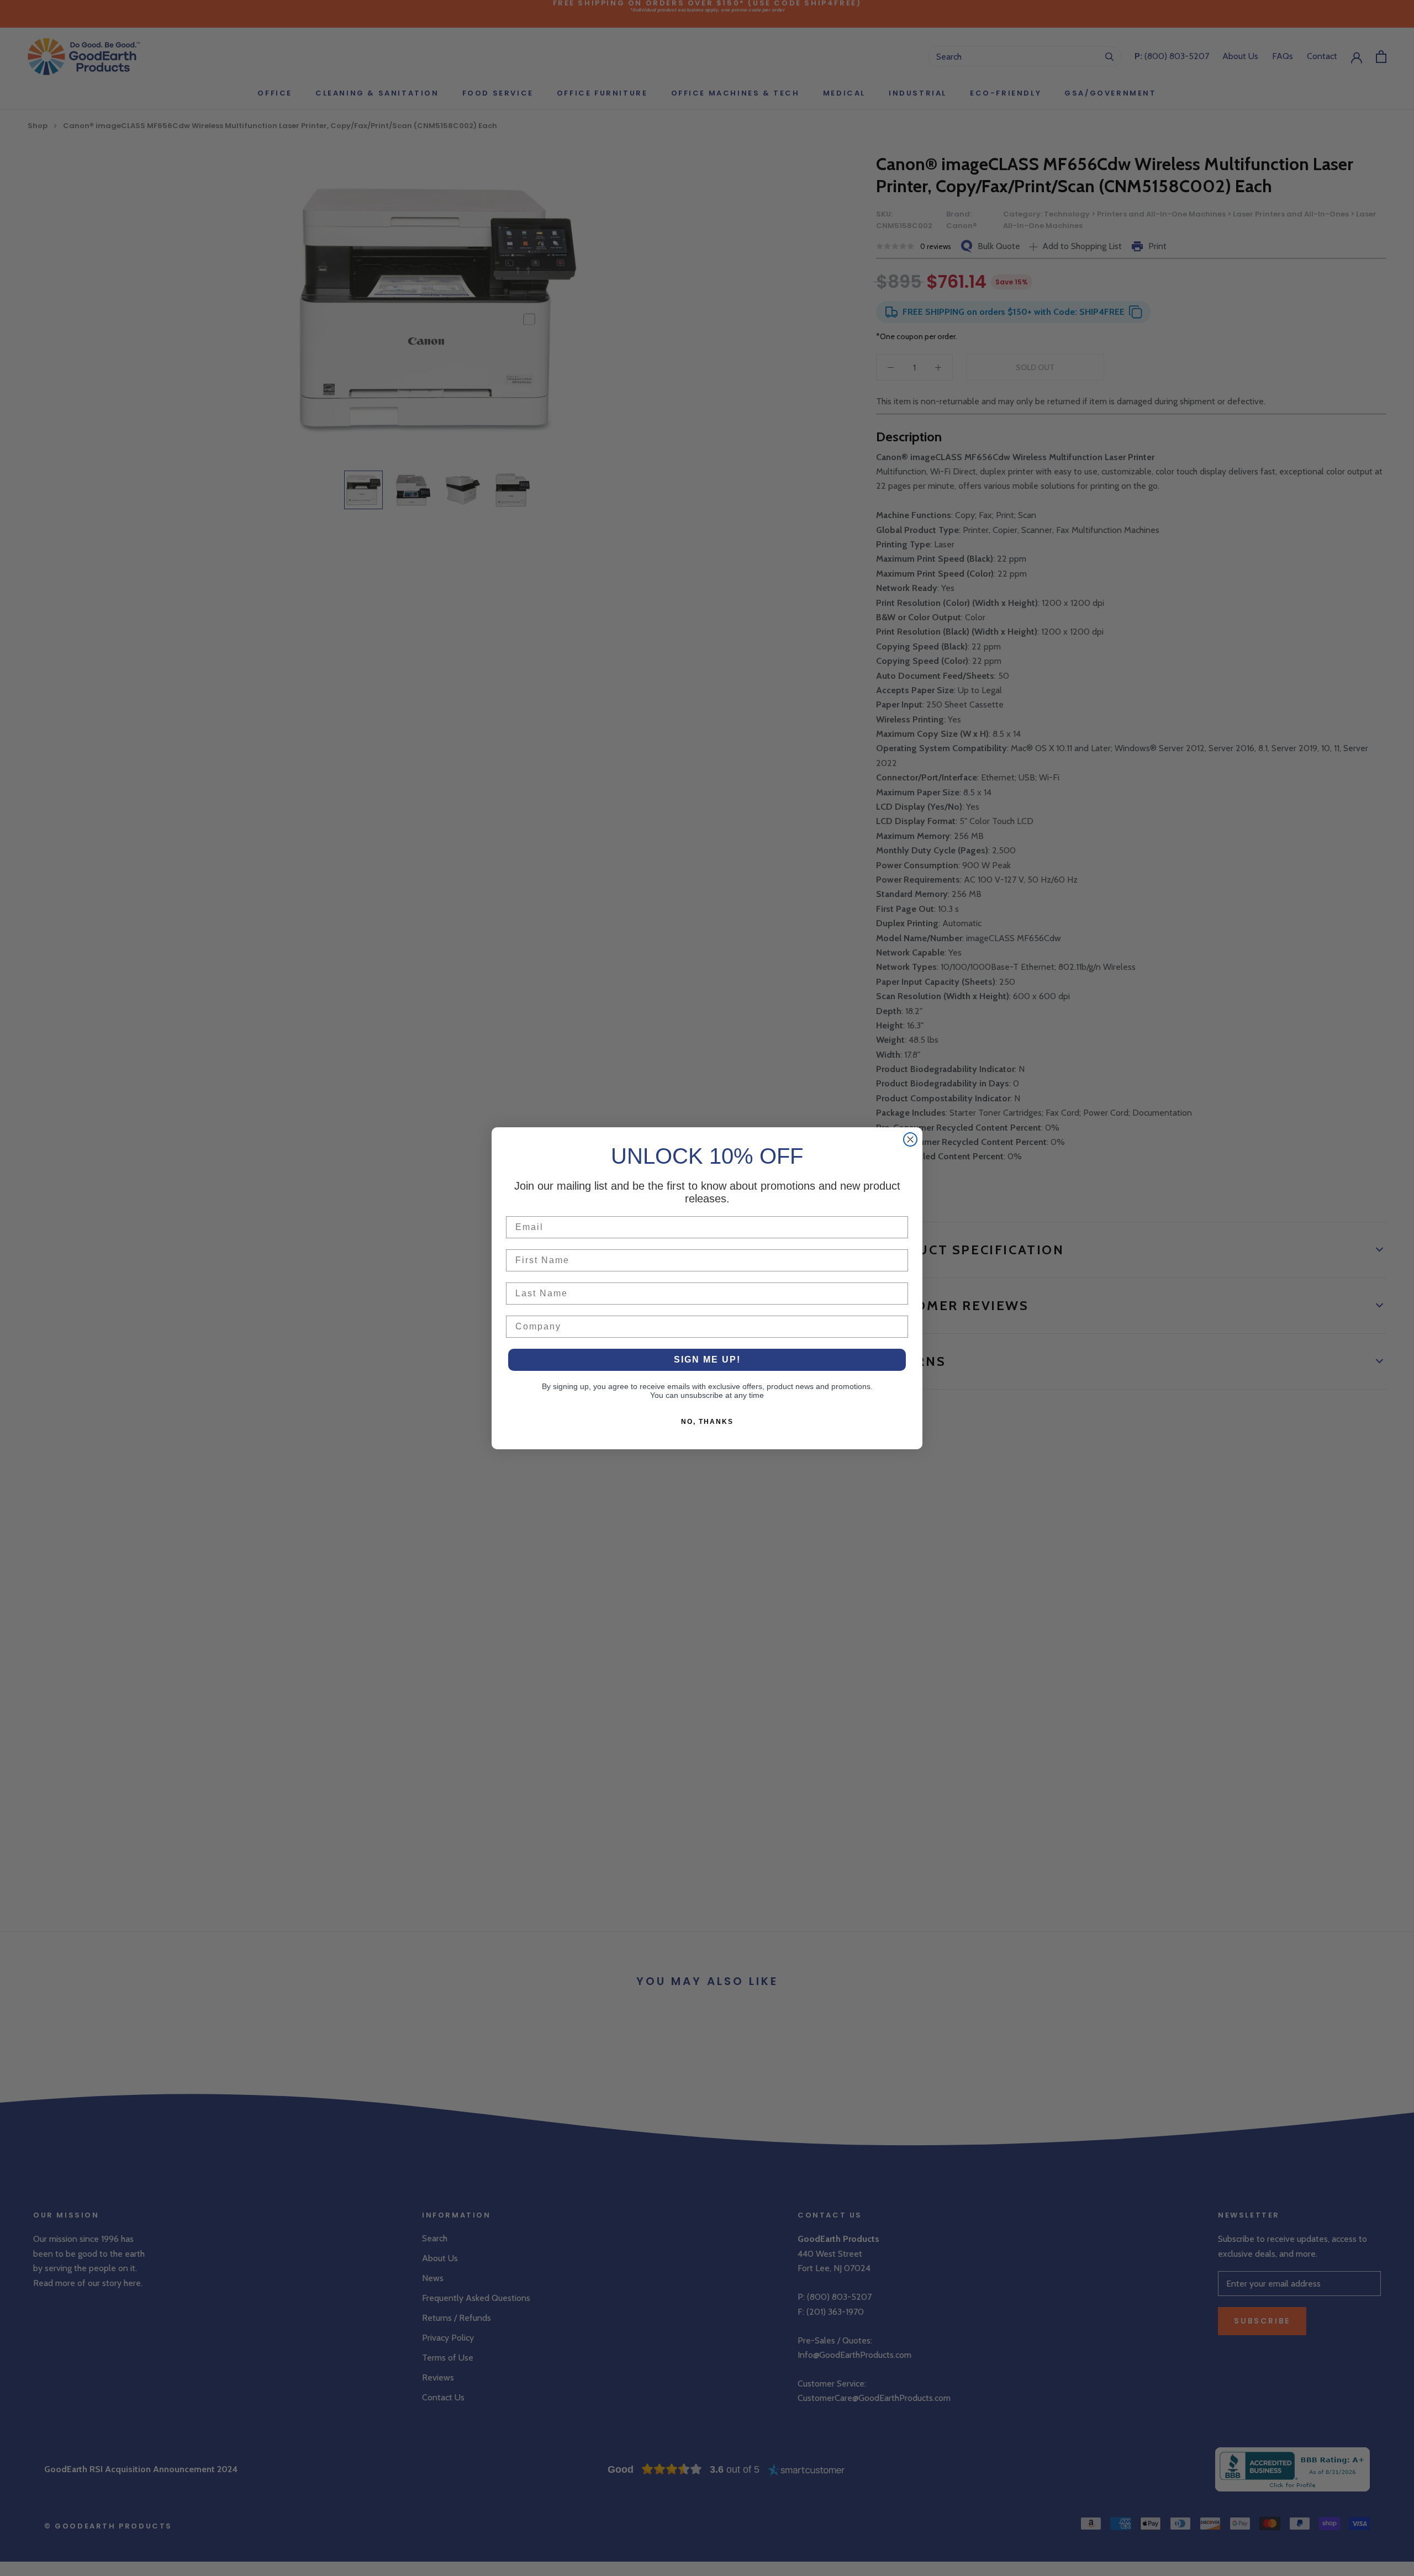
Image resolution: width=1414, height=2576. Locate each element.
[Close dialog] (910, 1139)
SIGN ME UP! (707, 1360)
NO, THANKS (707, 1422)
